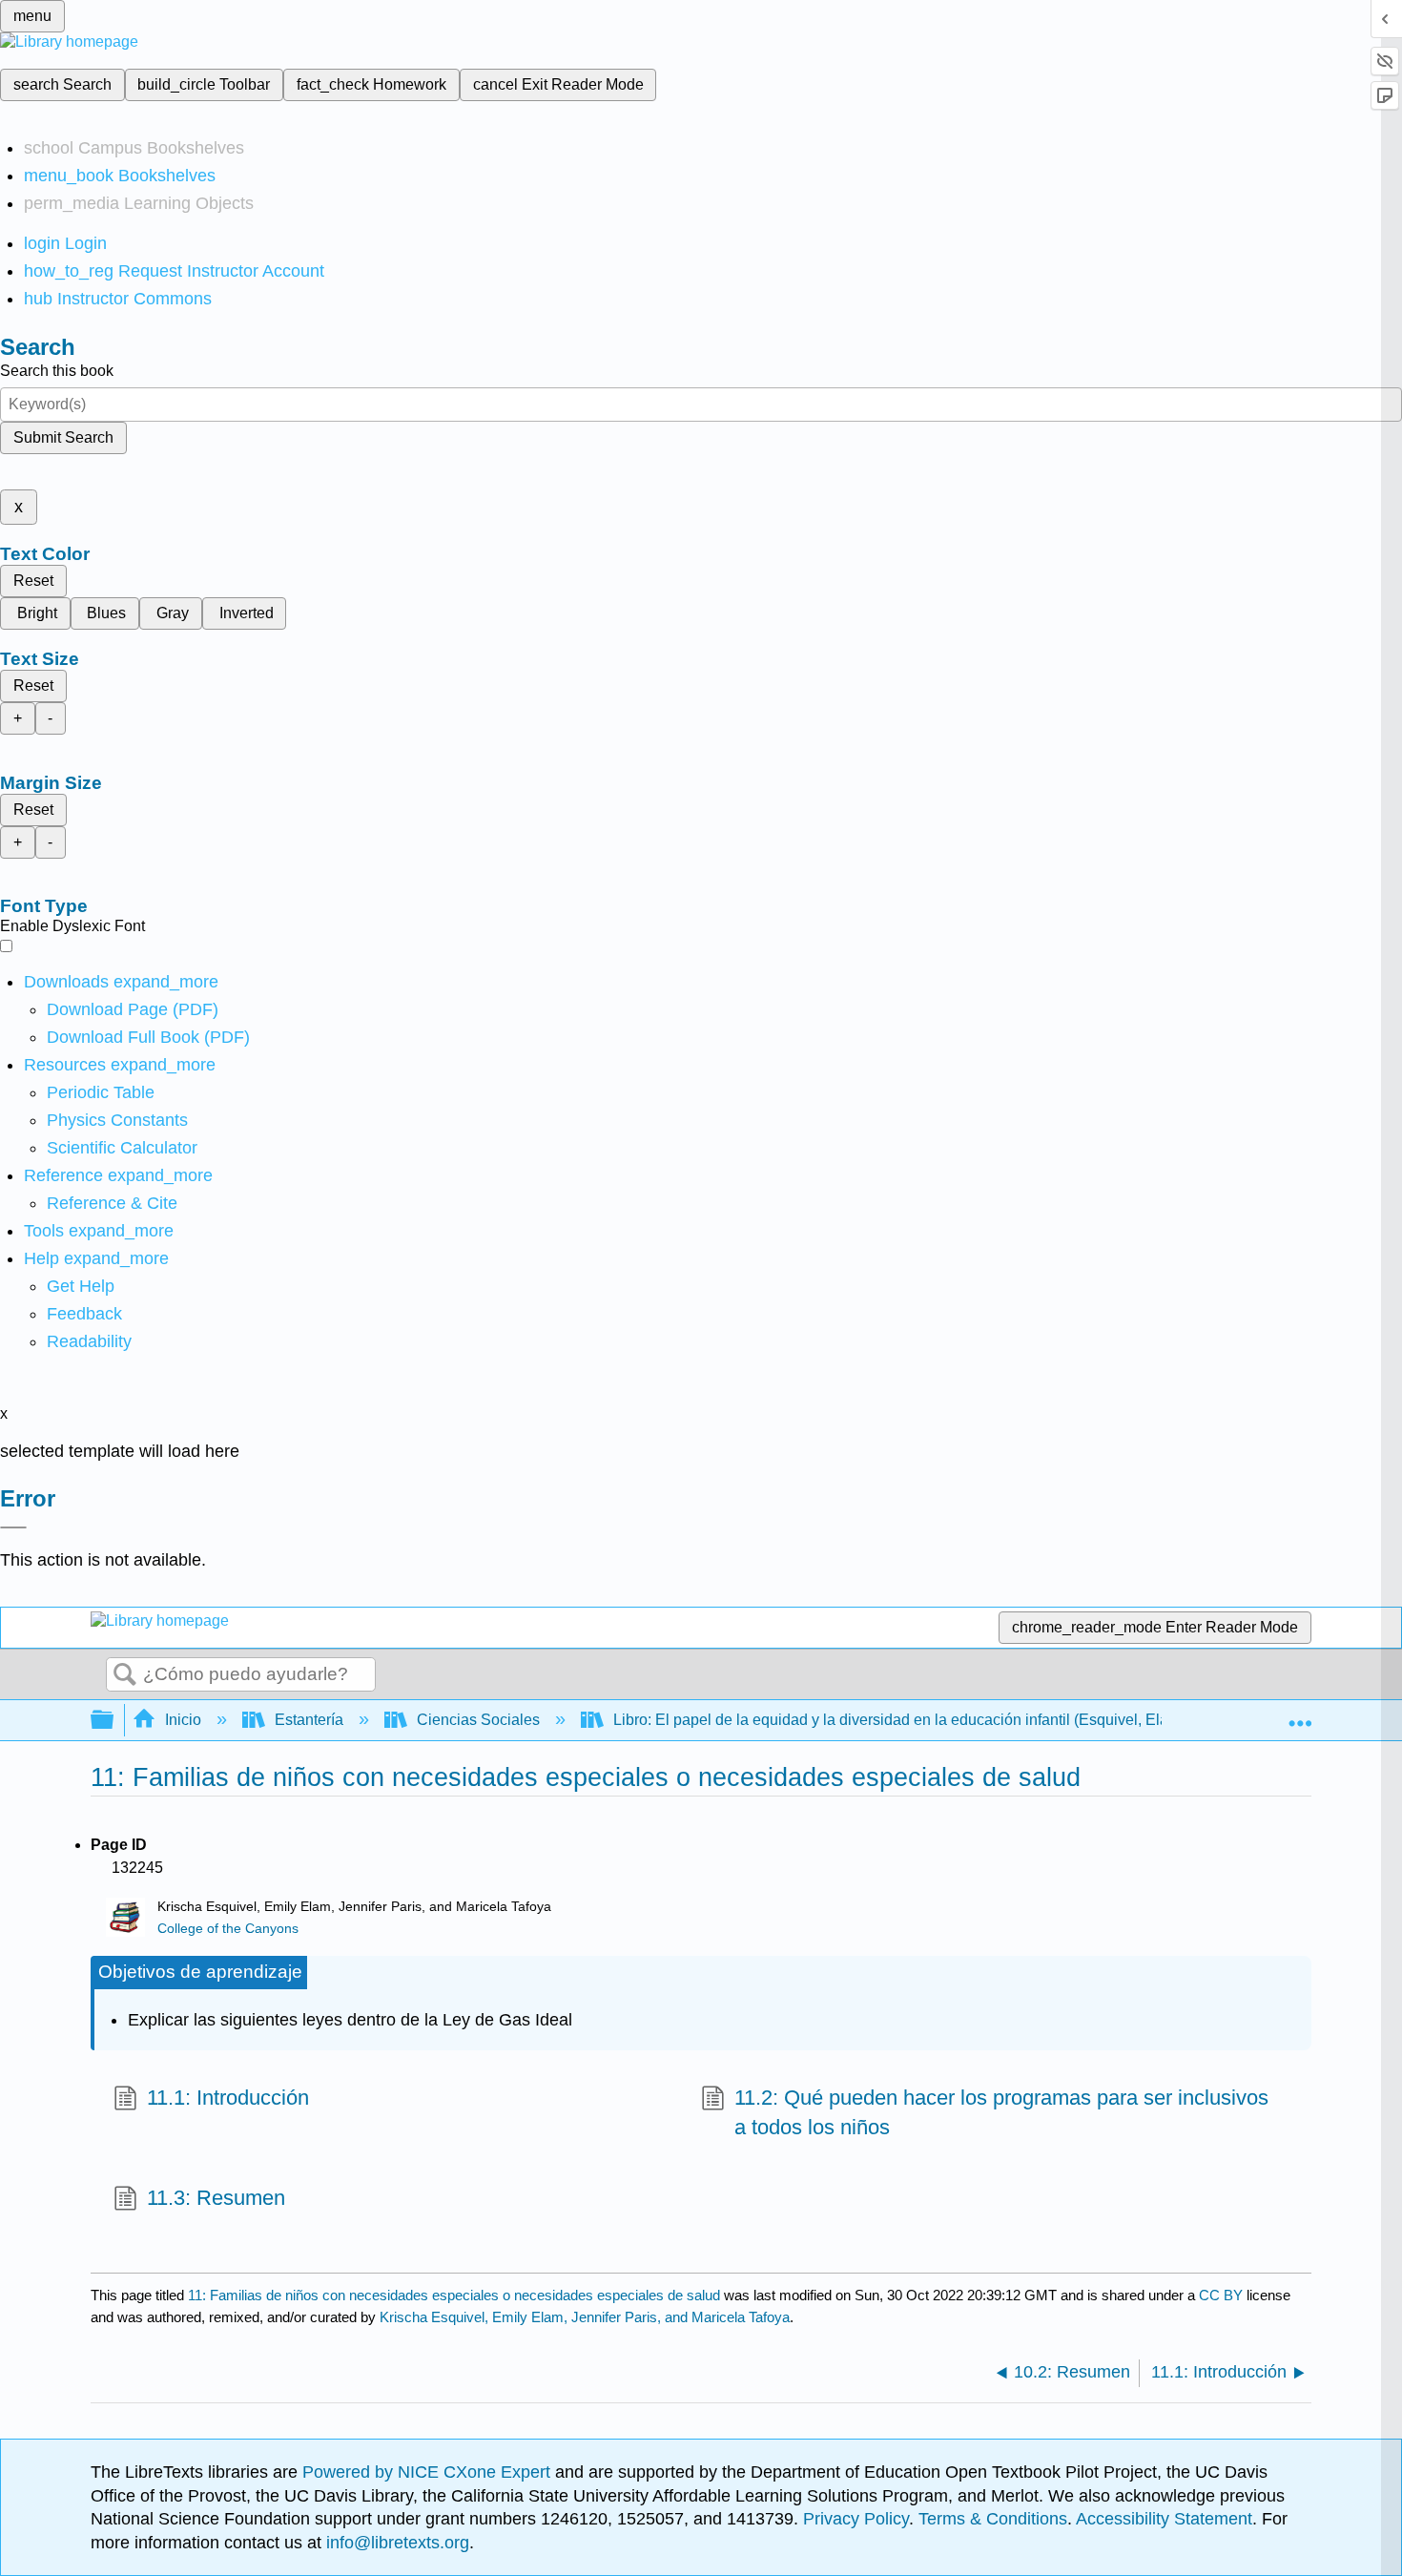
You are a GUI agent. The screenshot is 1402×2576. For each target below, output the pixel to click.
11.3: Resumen (216, 2198)
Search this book (57, 371)
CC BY (1223, 2295)
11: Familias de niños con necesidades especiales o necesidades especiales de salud (454, 2295)
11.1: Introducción (228, 2098)
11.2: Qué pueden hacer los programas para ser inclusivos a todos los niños (1001, 2112)
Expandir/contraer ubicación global (1300, 1714)
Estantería (309, 1720)
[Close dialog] (13, 1527)
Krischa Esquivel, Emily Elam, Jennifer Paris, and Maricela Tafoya (585, 2317)
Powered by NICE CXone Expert (429, 2472)
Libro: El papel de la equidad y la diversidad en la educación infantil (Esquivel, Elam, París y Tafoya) (951, 1720)
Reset (33, 581)
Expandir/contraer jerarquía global (114, 1721)
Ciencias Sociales (478, 1720)
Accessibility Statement (1164, 2519)
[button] (84, 1314)
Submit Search (63, 437)
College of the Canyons (228, 1929)
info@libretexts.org (395, 2543)
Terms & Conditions (993, 2519)
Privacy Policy (856, 2519)
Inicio (183, 1720)
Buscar (125, 1675)
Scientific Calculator (122, 1148)
